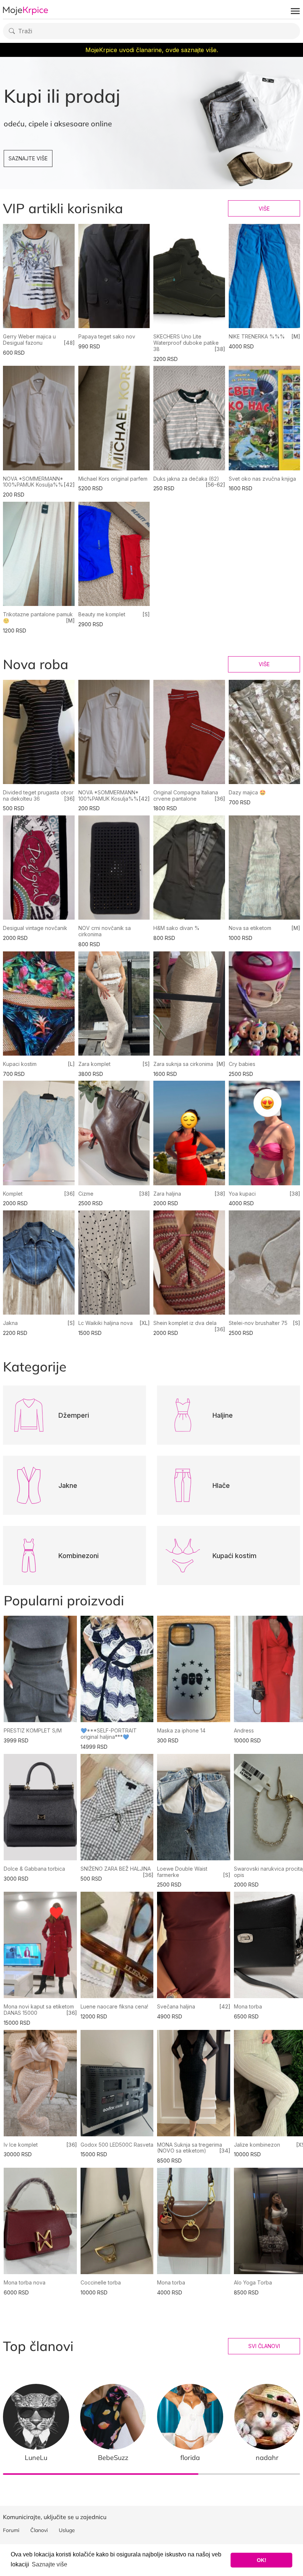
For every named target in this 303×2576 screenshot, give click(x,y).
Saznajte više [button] (50, 2564)
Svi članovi (264, 2346)
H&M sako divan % (176, 928)
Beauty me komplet (102, 614)
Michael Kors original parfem (113, 479)
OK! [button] (262, 2560)
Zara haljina (167, 1194)
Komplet (13, 1194)
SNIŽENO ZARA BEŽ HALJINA (116, 1869)
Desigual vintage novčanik (35, 928)
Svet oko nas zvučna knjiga (262, 479)
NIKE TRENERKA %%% (257, 336)
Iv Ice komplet (21, 2145)
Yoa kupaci (242, 1194)
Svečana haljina (176, 2006)
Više (264, 209)
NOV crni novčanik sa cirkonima (105, 931)
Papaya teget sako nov (107, 336)
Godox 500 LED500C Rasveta (117, 2145)
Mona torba (248, 2006)
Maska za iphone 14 (181, 1730)
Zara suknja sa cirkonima (183, 1064)
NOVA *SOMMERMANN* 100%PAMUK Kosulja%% (33, 482)
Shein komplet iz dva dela (185, 1323)
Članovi (39, 2530)
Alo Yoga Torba (253, 2282)
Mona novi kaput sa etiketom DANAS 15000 (39, 2010)
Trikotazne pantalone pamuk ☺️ (38, 617)
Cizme (86, 1194)
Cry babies (242, 1064)
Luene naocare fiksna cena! (114, 2006)
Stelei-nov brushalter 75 (258, 1323)
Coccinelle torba (101, 2282)
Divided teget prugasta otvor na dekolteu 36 (38, 795)
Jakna (10, 1323)
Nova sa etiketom (250, 928)
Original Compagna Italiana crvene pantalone (186, 795)
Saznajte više (28, 158)
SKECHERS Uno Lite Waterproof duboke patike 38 (186, 343)
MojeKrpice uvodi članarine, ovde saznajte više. (152, 50)
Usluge (67, 2530)
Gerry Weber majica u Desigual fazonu (29, 340)
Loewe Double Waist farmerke (182, 1872)
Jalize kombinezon (257, 2145)
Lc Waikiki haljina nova (105, 1323)
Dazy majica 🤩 (247, 792)
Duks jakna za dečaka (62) (186, 479)
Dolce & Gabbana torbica (34, 1869)
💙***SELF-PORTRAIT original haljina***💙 (109, 1734)
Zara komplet (94, 1064)
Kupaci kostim (20, 1064)
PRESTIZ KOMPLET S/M (33, 1730)
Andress (244, 1730)
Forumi (11, 2530)
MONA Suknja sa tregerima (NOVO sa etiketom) (190, 2148)
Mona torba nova (25, 2282)
